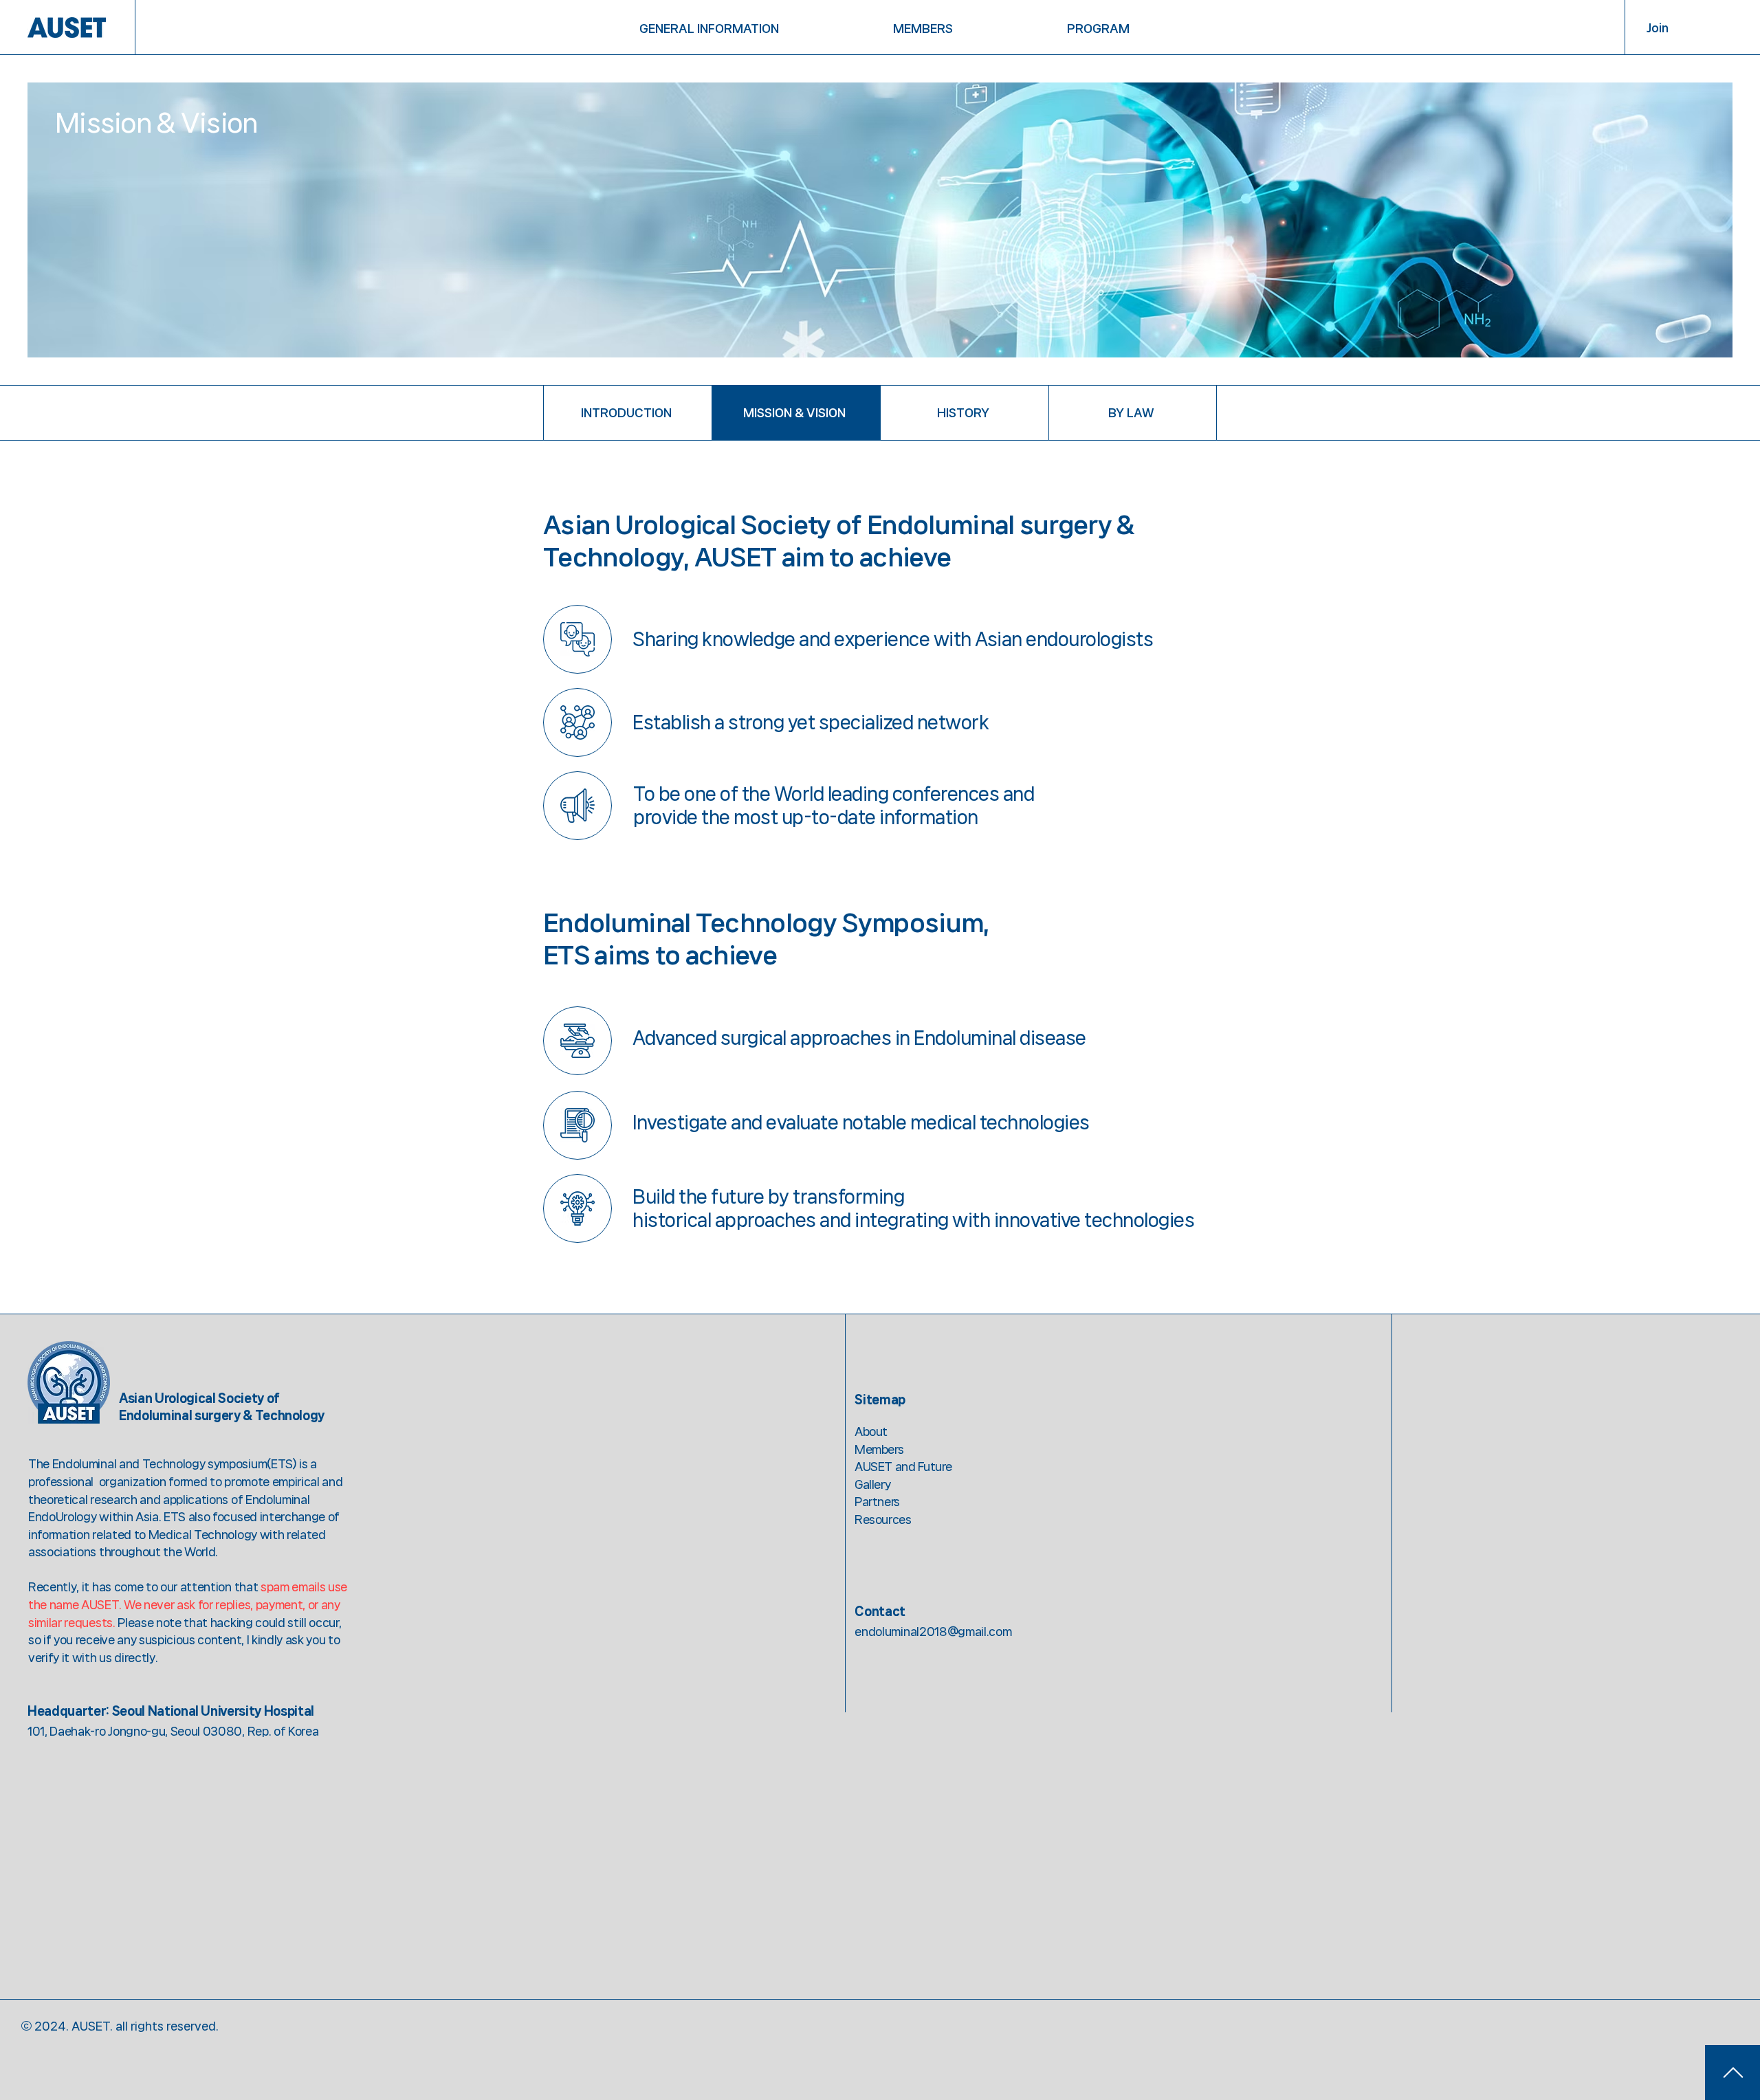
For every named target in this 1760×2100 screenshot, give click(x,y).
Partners (877, 1501)
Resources (883, 1519)
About (871, 1431)
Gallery (872, 1484)
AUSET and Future (903, 1466)
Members (879, 1449)
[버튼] (1732, 2073)
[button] (710, 28)
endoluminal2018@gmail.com (933, 1631)
